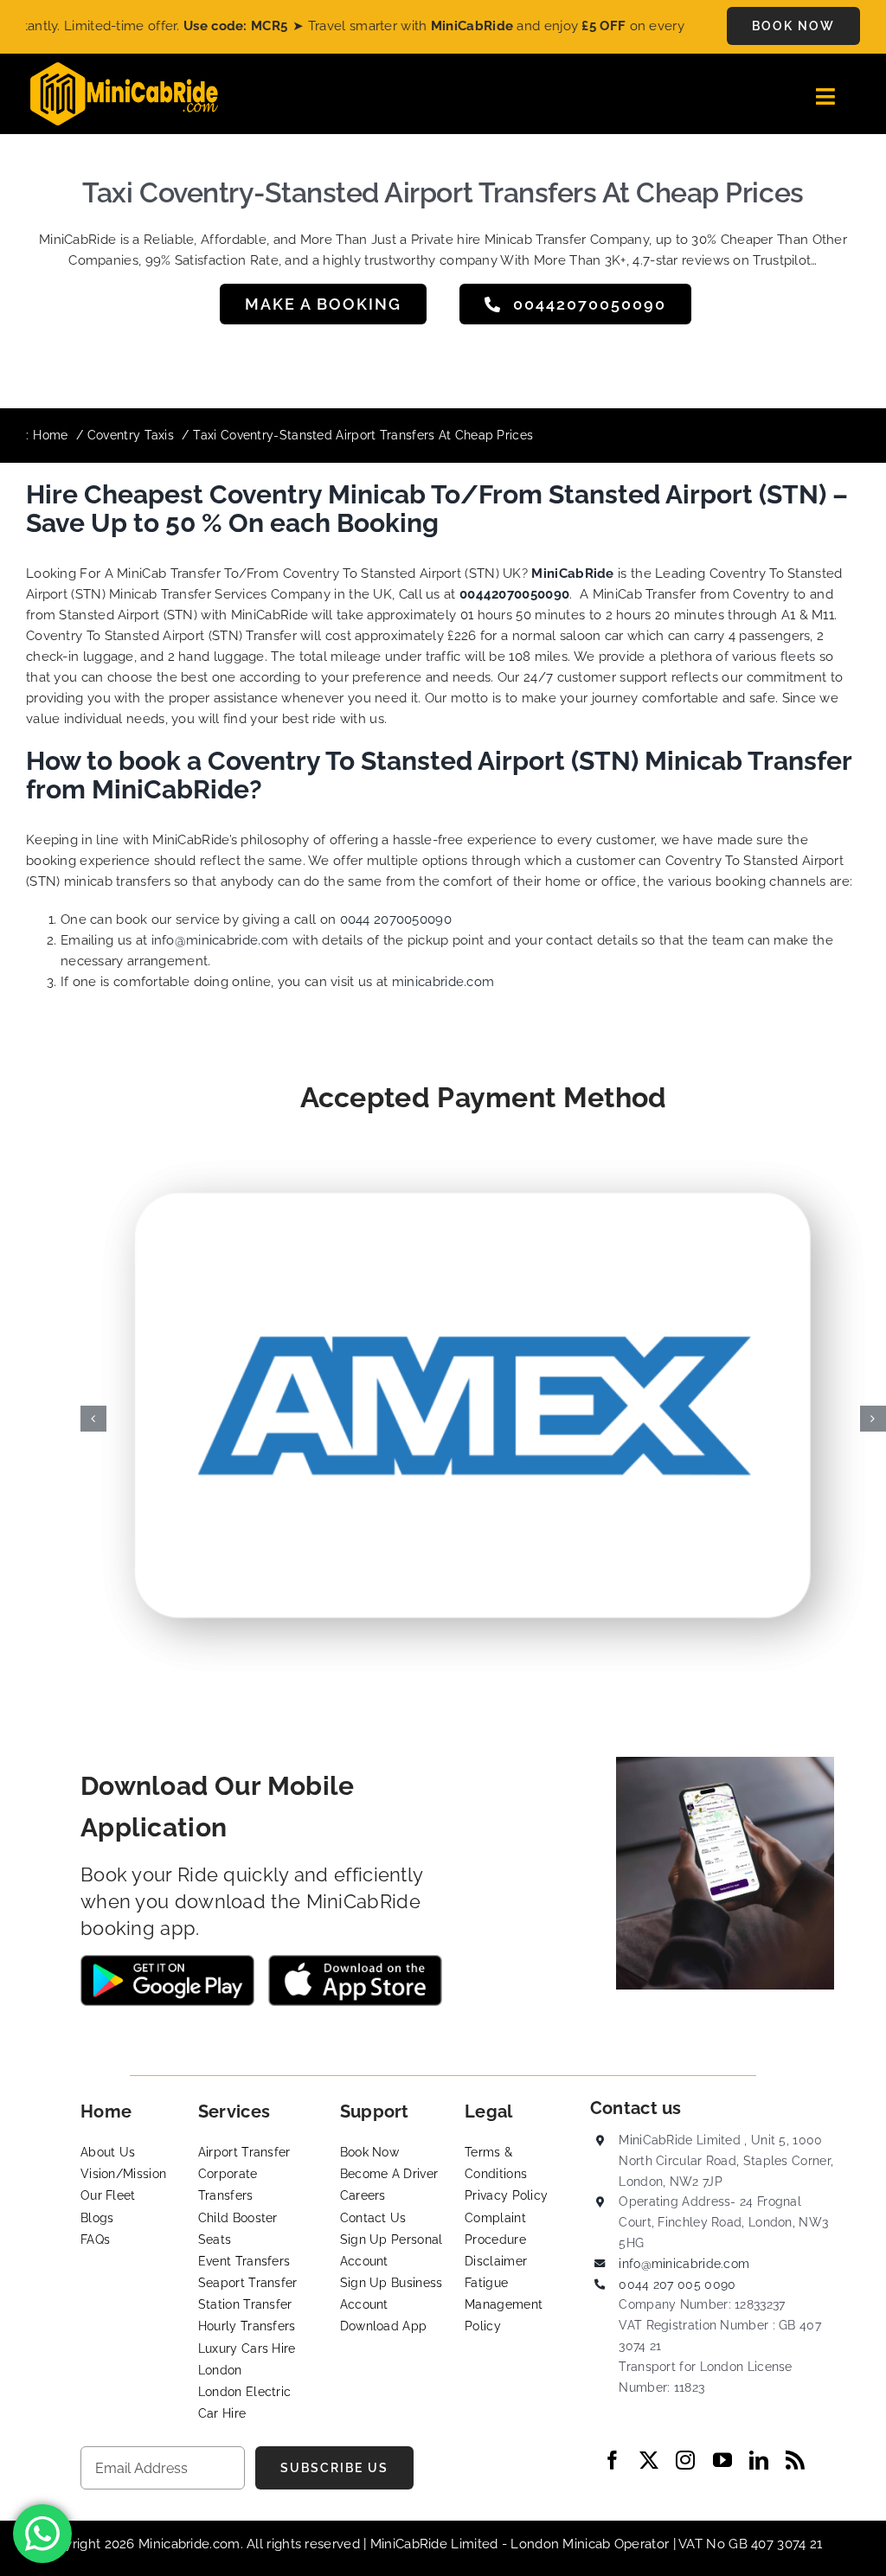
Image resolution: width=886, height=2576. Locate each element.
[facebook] (613, 2460)
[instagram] (685, 2460)
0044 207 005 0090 (677, 2284)
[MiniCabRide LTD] (124, 68)
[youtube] (722, 2460)
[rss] (795, 2460)
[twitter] (649, 2460)
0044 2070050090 (396, 920)
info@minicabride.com (220, 940)
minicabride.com (443, 982)
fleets (798, 657)
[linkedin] (759, 2460)
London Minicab (562, 2544)
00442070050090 (514, 594)
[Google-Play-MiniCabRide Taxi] (167, 1961)
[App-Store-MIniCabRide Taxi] (355, 1961)
